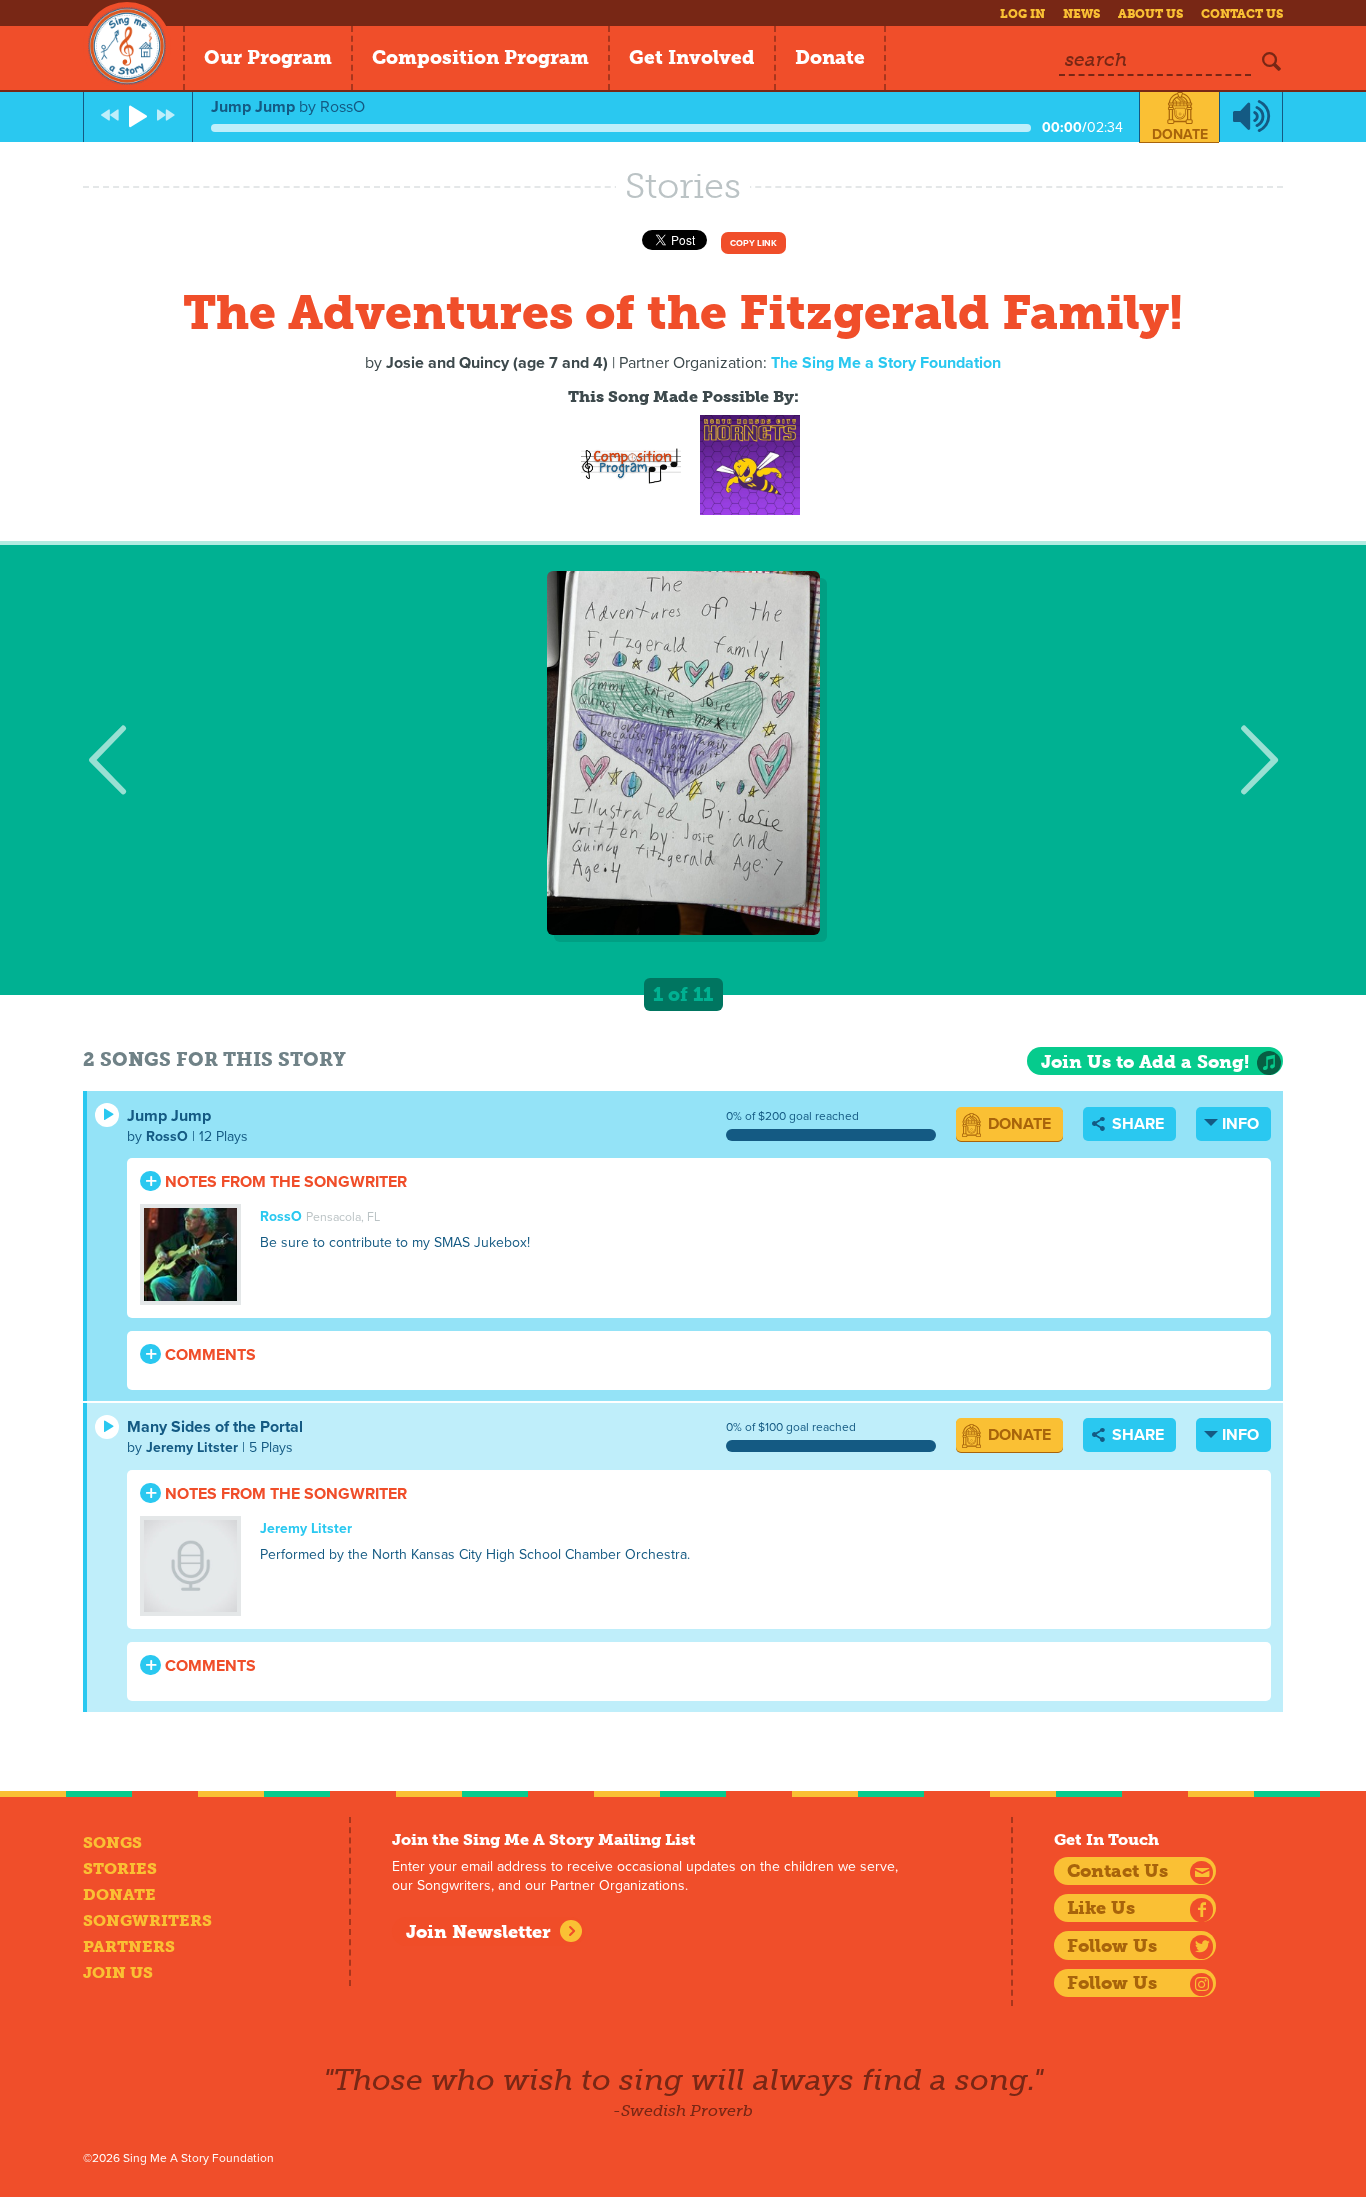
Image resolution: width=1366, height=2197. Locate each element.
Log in (1022, 14)
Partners (129, 1946)
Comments (208, 1355)
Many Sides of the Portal (215, 1427)
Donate (830, 57)
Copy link (753, 243)
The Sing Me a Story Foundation (886, 363)
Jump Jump (169, 1116)
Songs (112, 1842)
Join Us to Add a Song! (1145, 1062)
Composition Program (480, 57)
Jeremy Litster (192, 1447)
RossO (167, 1136)
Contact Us (1242, 14)
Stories (120, 1868)
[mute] (1251, 117)
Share (1136, 1124)
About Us (1150, 14)
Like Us (1101, 1908)
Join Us (118, 1972)
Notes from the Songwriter (284, 1182)
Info (1240, 1124)
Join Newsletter (478, 1932)
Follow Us (1112, 1946)
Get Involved (692, 57)
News (1081, 14)
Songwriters (147, 1920)
